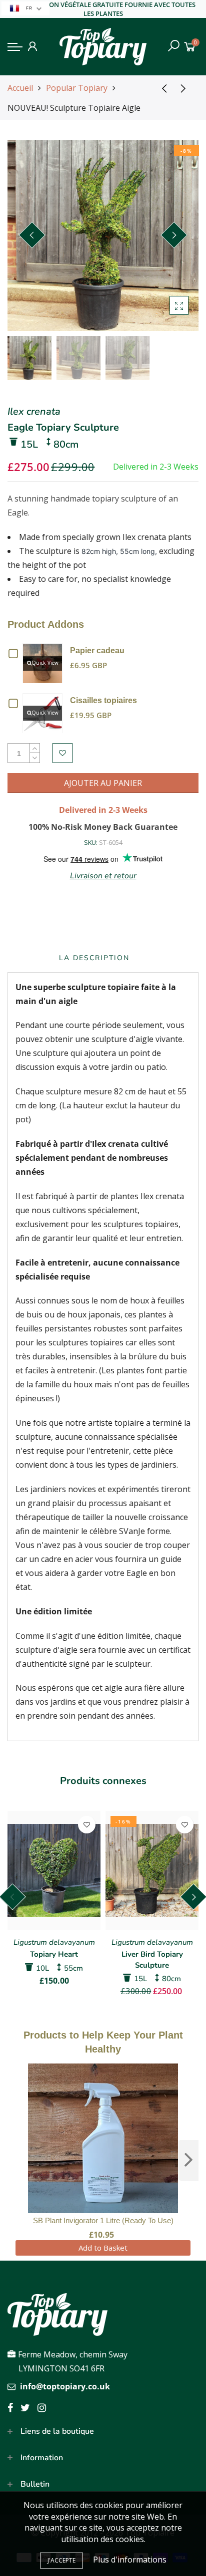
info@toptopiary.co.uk (65, 2386)
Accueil (20, 88)
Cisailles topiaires (103, 700)
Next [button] (174, 235)
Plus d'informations (130, 2560)
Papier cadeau (97, 650)
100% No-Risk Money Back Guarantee (103, 827)
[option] (103, 236)
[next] (188, 2160)
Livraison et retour (103, 876)
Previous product (161, 88)
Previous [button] (32, 235)
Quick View (45, 663)
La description (94, 958)
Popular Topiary (77, 88)
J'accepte (61, 2560)
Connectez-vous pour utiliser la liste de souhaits (62, 753)
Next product (186, 88)
